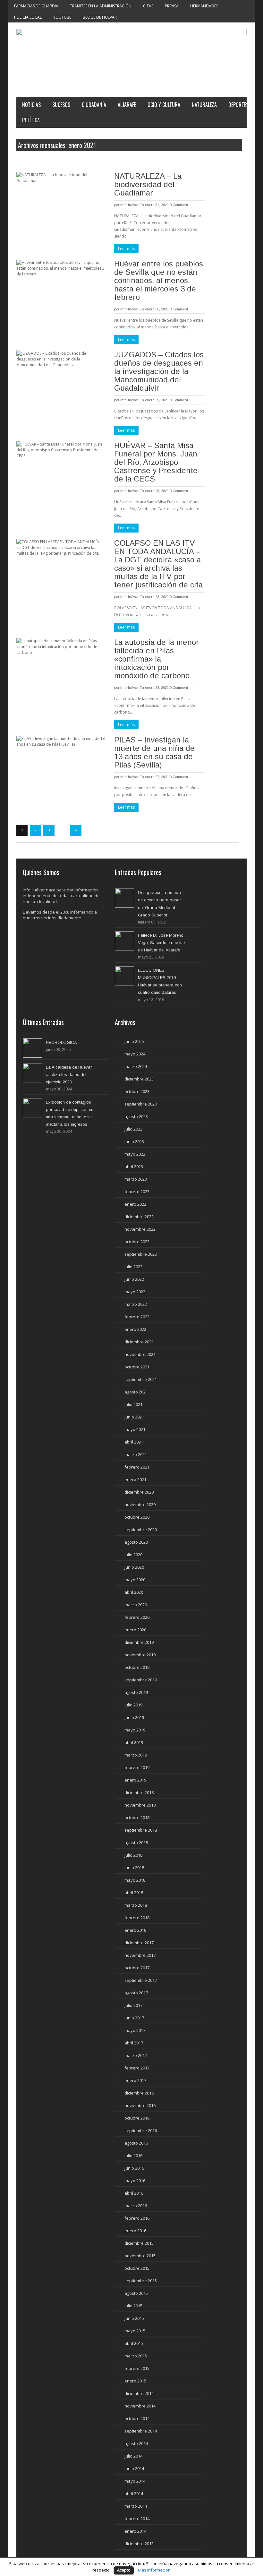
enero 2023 (135, 1204)
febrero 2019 (137, 1767)
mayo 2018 (135, 1880)
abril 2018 (134, 1893)
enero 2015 (135, 2381)
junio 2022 (134, 1279)
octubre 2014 (137, 2418)
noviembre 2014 (140, 2406)
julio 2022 (133, 1267)
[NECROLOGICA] (32, 1048)
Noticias (31, 105)
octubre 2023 (137, 1091)
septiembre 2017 (141, 1980)
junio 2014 (134, 2468)
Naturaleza (204, 105)
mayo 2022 (135, 1292)
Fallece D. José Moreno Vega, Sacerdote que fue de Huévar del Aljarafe (161, 943)
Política (31, 120)
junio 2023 (134, 1141)
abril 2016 (134, 2193)
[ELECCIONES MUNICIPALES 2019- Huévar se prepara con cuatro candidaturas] (124, 976)
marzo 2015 (136, 2356)
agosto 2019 (136, 1692)
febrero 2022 (137, 1317)
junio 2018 (134, 1868)
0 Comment (179, 205)
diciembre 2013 (139, 2544)
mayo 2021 (135, 1429)
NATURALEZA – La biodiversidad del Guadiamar (148, 184)
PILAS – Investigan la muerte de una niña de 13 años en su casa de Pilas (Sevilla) (154, 752)
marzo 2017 (136, 2055)
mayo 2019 (135, 1730)
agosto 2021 (136, 1392)
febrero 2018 (137, 1918)
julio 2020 (133, 1555)
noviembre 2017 (140, 1955)
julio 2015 (133, 2306)
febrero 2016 (137, 2218)
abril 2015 (134, 2343)
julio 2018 (133, 1855)
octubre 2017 (137, 1968)
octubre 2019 (137, 1667)
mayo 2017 (135, 2030)
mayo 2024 (135, 1054)
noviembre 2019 (140, 1655)
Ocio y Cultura (164, 105)
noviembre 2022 (140, 1229)
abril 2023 (134, 1167)
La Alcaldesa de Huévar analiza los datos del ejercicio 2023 (69, 1075)
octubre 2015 (137, 2268)
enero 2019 (135, 1780)
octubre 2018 (137, 1817)
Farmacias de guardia (36, 6)
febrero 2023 (137, 1192)
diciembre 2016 (139, 2093)
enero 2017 (135, 2080)
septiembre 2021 (141, 1379)
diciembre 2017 (139, 1943)
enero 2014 (135, 2531)
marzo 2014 (136, 2506)
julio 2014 (133, 2456)
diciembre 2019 (139, 1642)
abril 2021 (134, 1442)
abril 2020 (134, 1592)
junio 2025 (134, 1041)
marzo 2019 (136, 1755)
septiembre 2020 (141, 1530)
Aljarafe (127, 105)
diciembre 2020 (139, 1492)
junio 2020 (134, 1567)
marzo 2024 (136, 1066)
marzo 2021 (136, 1454)
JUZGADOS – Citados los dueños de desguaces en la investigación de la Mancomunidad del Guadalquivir (159, 371)
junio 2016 (134, 2168)
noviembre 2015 (140, 2256)
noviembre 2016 (140, 2105)
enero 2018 (135, 1930)
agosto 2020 (136, 1542)
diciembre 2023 (139, 1079)
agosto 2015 (136, 2293)
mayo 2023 (135, 1154)
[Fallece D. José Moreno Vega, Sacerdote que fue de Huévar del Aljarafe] (124, 941)
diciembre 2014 (139, 2393)
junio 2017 (134, 2018)
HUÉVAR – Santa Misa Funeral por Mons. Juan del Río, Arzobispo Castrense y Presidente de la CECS (156, 462)
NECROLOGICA (61, 1042)
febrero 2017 (137, 2068)
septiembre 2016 (141, 2130)
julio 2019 (133, 1705)
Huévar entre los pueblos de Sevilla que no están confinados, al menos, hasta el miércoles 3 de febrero (159, 280)
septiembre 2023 (141, 1104)
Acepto (124, 2570)
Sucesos (61, 105)
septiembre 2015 (141, 2281)
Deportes (238, 105)
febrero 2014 (137, 2519)
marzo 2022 (136, 1304)
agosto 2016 (136, 2143)
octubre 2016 (137, 2118)
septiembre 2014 (141, 2431)
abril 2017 (134, 2043)
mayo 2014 (135, 2481)
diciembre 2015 (139, 2243)
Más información (154, 2570)
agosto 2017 (136, 1993)
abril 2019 (134, 1742)
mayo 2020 (135, 1580)
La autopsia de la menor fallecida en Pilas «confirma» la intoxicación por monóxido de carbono (157, 659)
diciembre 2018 (139, 1792)
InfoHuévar (129, 205)
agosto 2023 (136, 1116)
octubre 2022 (137, 1242)
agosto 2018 (136, 1843)
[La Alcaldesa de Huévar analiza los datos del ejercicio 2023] (32, 1073)
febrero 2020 (137, 1617)
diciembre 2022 (139, 1217)
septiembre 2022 (141, 1254)
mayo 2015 (135, 2331)
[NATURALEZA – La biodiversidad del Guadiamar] (61, 198)
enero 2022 (135, 1329)
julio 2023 (133, 1129)
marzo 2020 (136, 1605)
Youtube (62, 17)
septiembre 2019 (141, 1680)
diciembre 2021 (139, 1342)
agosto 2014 (136, 2443)
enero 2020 (135, 1630)
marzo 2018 (136, 1905)
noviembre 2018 (140, 1805)
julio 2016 (133, 2155)
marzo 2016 (136, 2206)
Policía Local (28, 17)
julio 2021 (133, 1404)
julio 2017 (133, 2005)
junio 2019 (134, 1717)
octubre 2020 (137, 1517)
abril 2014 (134, 2494)
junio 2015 (134, 2318)
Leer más (126, 249)
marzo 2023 (136, 1179)
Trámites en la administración (101, 6)
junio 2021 (134, 1417)
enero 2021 (135, 1479)
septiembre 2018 (141, 1830)
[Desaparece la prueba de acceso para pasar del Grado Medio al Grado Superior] (124, 898)
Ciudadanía (94, 105)
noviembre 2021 (140, 1354)
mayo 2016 (135, 2181)
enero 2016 (135, 2231)
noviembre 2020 (140, 1505)
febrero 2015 (137, 2368)
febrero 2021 (137, 1467)
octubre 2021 (137, 1367)
